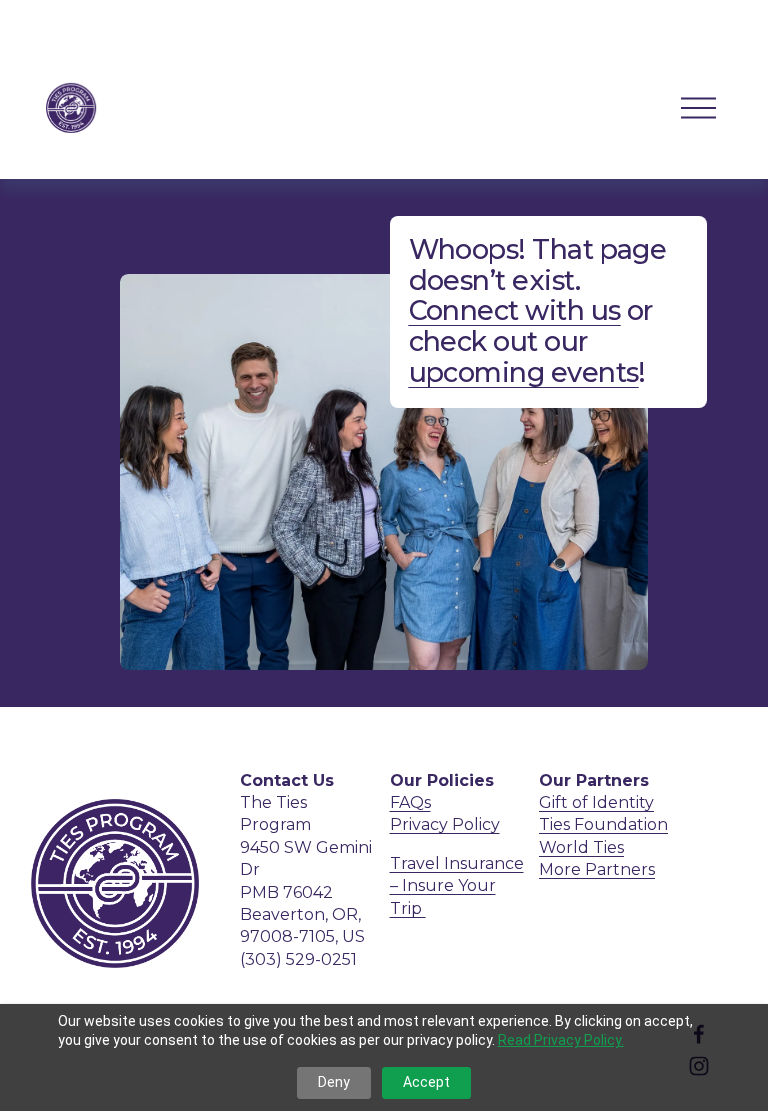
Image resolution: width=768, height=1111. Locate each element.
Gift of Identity (596, 802)
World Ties (581, 847)
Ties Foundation (603, 824)
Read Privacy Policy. (561, 1040)
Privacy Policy (445, 824)
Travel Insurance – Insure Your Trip (457, 886)
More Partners (597, 869)
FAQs (410, 802)
